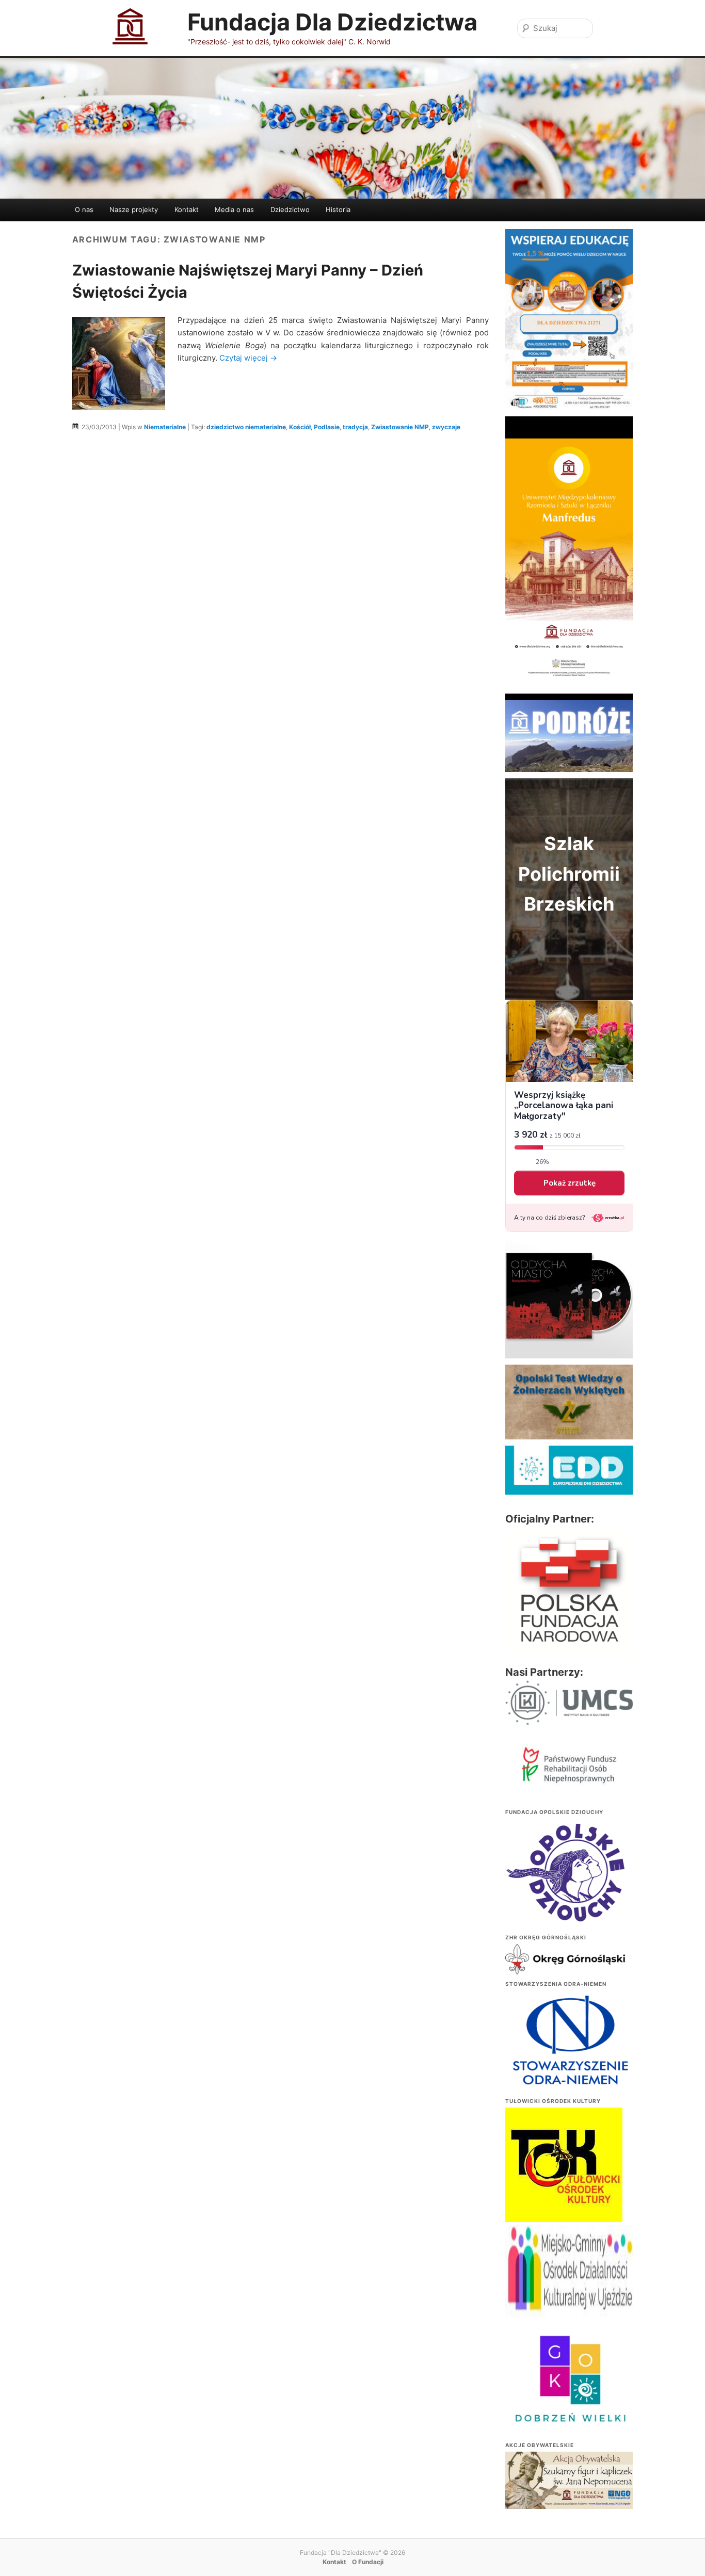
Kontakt (187, 209)
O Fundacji (368, 2562)
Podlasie (327, 427)
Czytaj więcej (248, 358)
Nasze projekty (134, 209)
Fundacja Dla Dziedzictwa (332, 22)
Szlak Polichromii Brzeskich (569, 874)
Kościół (300, 427)
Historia (338, 209)
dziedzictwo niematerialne (246, 427)
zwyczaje (446, 427)
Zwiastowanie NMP (400, 427)
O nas (84, 209)
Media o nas (234, 209)
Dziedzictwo (290, 209)
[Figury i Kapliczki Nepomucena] (569, 2482)
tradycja (355, 427)
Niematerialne (165, 427)
